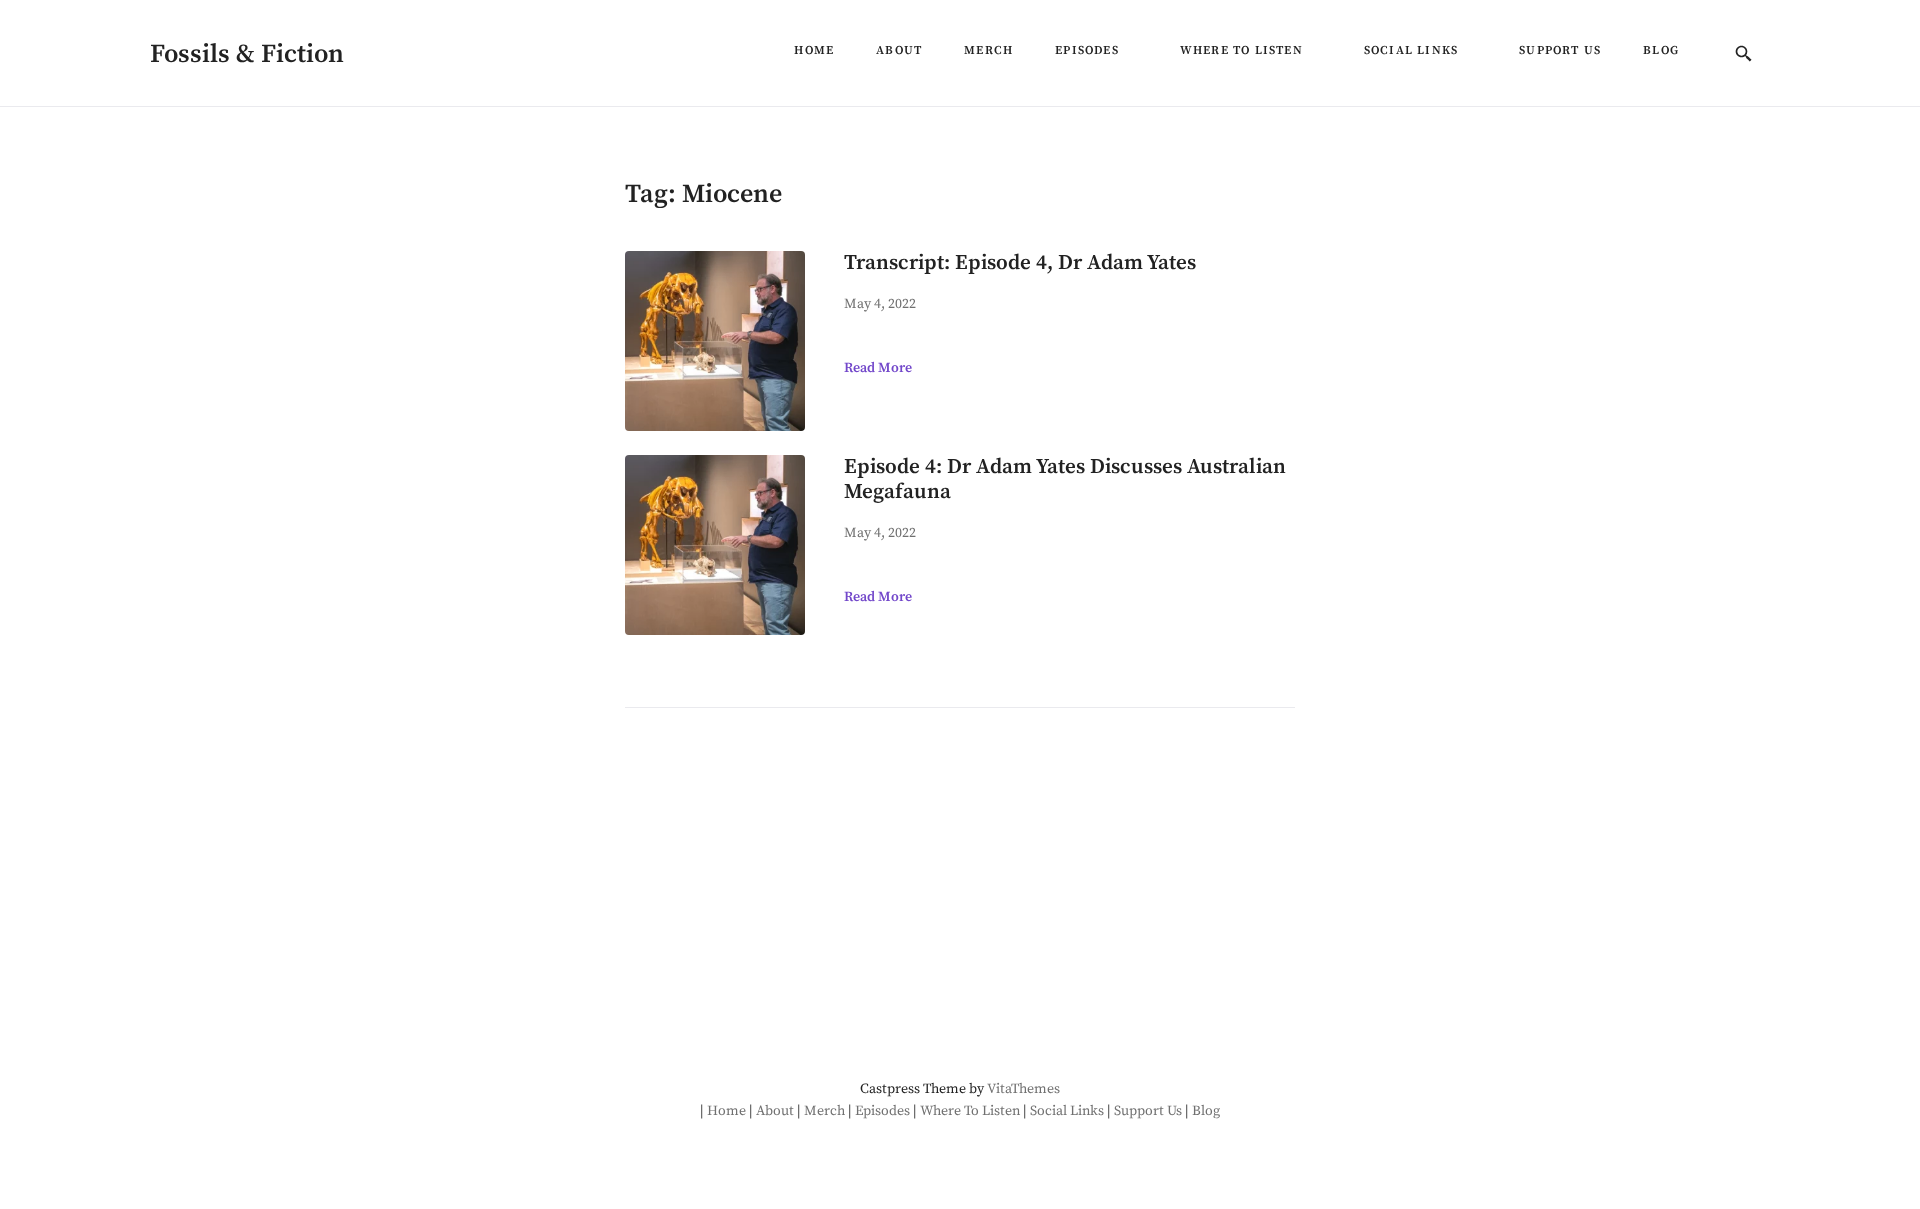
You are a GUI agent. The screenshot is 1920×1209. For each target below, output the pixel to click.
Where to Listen (1241, 50)
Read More (878, 368)
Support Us (1560, 50)
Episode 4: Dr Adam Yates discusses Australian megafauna (1065, 479)
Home (814, 50)
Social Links (1411, 50)
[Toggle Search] (1744, 55)
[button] (1128, 56)
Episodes (1087, 50)
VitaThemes (1023, 1089)
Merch (988, 50)
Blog (1661, 50)
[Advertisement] (788, 897)
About (899, 50)
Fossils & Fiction (247, 54)
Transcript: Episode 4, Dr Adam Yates (1020, 263)
